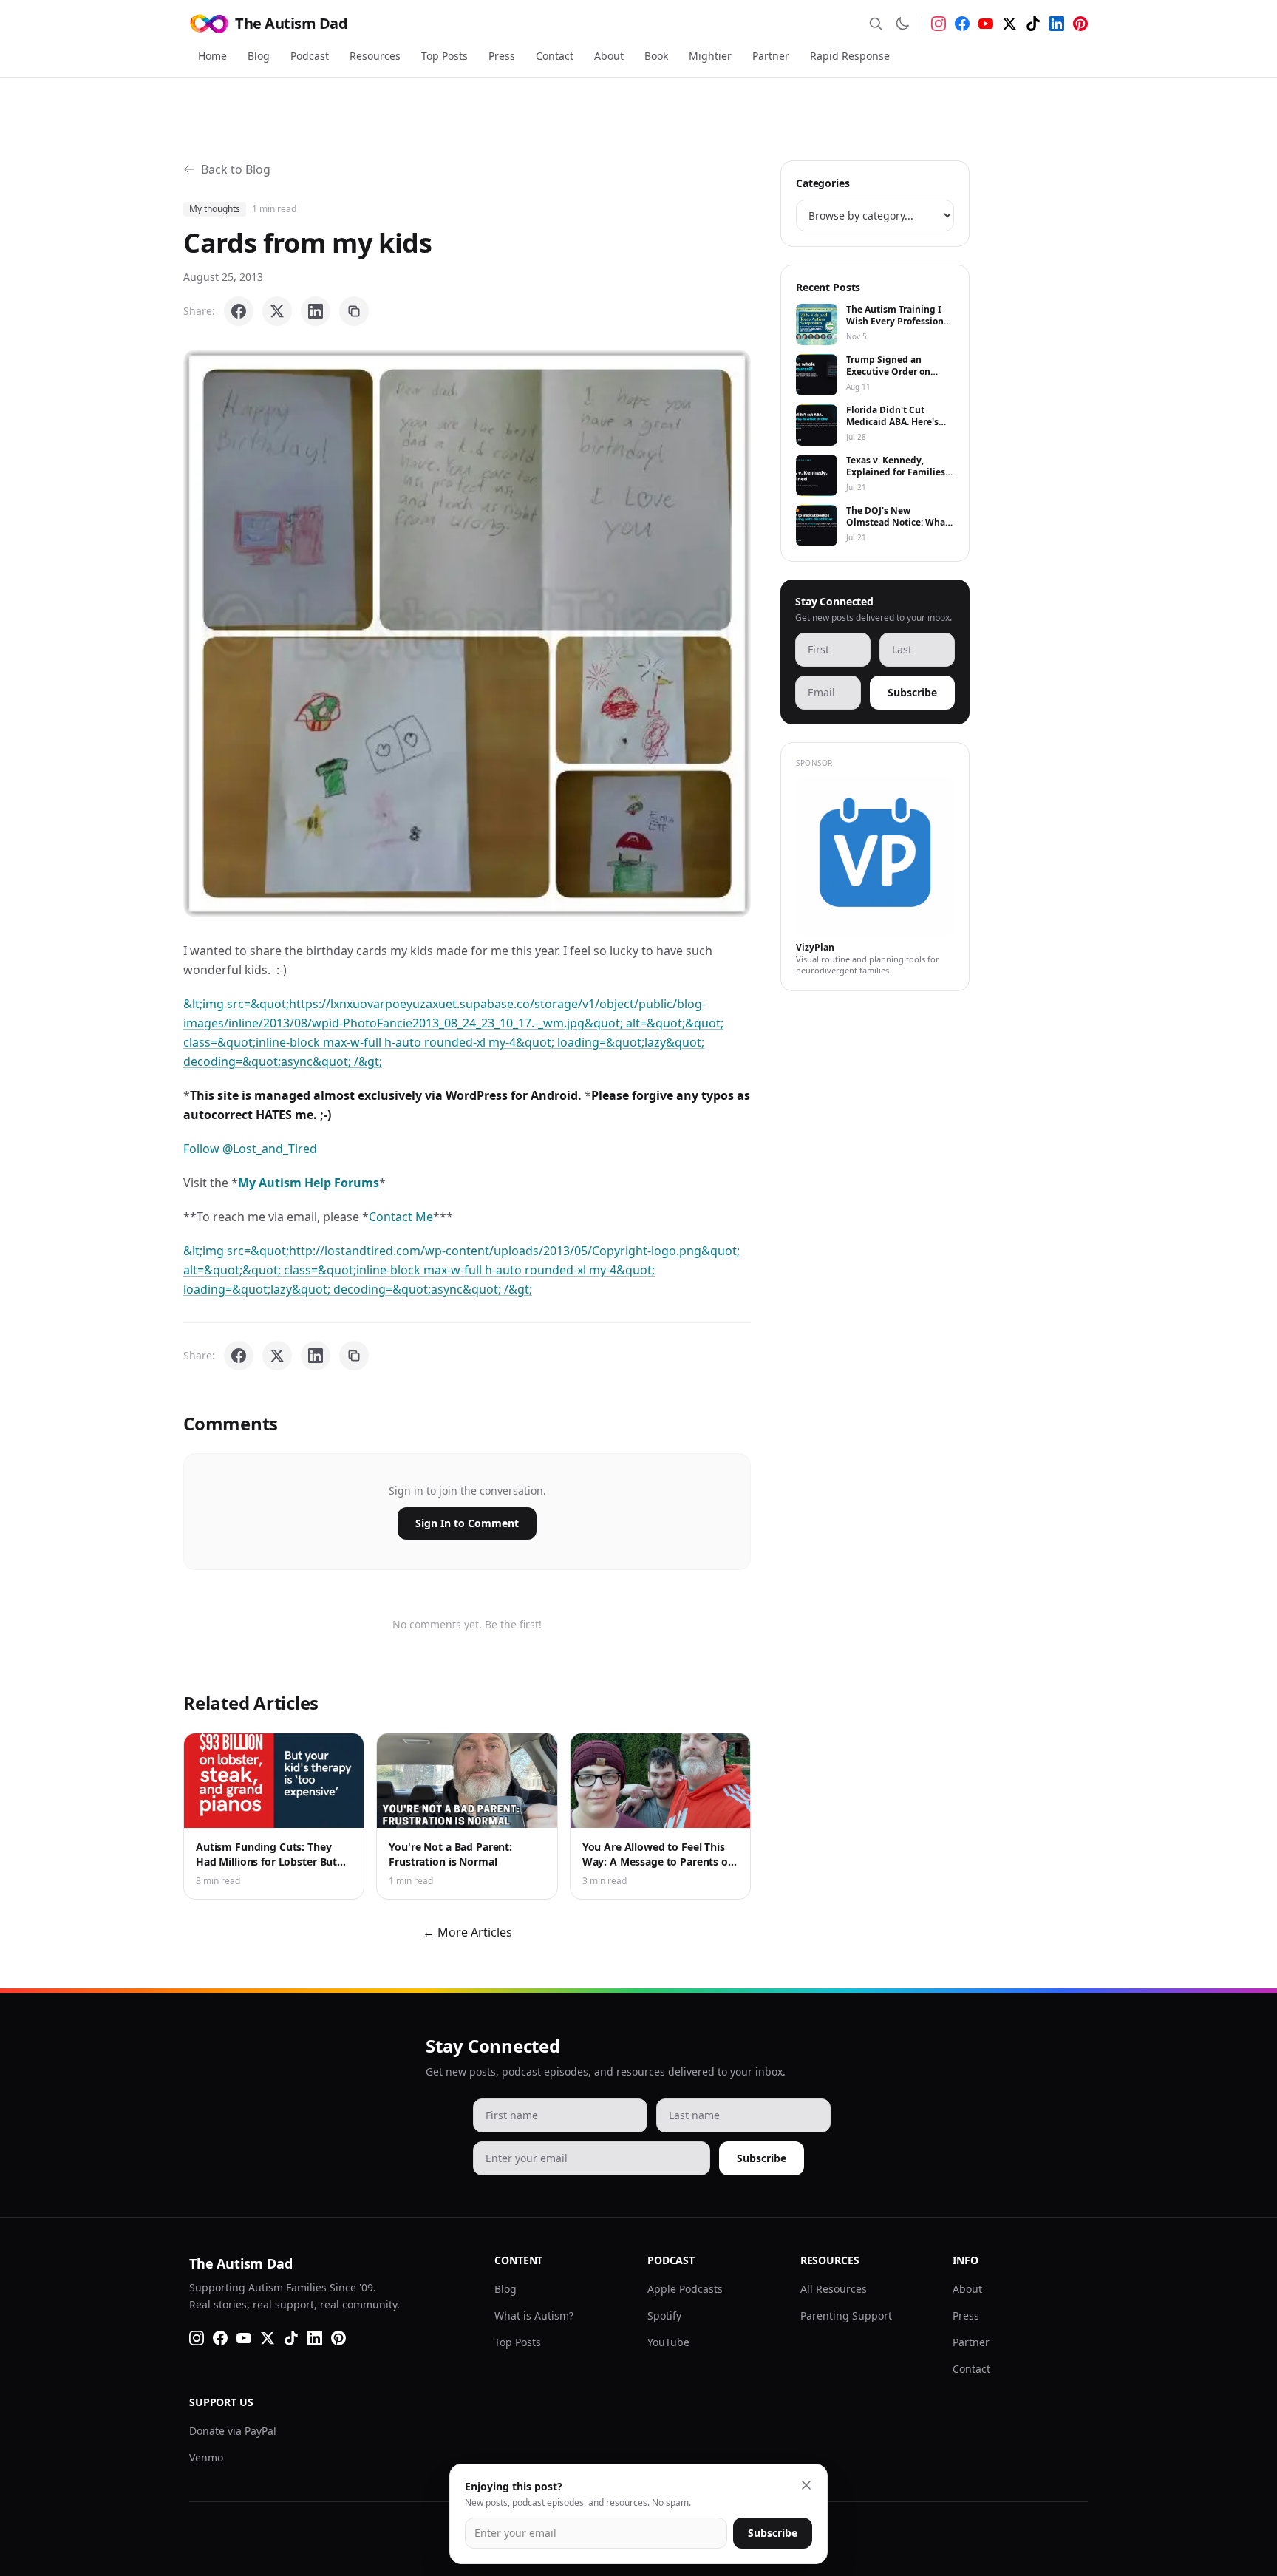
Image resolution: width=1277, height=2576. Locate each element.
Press (502, 56)
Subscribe (912, 692)
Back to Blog (236, 169)
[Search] (876, 24)
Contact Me (401, 1217)
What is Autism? (534, 2315)
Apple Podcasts (685, 2289)
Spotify (664, 2315)
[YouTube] (986, 24)
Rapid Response (850, 56)
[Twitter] (1009, 24)
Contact (555, 56)
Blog (259, 56)
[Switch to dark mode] (902, 24)
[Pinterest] (1080, 24)
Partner (771, 56)
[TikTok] (1033, 24)
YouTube (668, 2342)
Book (656, 56)
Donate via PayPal (233, 2431)
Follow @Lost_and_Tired (250, 1149)
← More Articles (467, 1932)
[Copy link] (354, 311)
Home (212, 56)
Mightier (710, 56)
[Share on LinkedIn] (316, 311)
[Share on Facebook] (239, 311)
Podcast (310, 56)
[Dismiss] (806, 2485)
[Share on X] (277, 311)
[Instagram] (939, 24)
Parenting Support (846, 2315)
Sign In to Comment (467, 1523)
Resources (375, 56)
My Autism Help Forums (309, 1183)
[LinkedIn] (1057, 24)
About (609, 56)
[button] (467, 633)
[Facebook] (962, 24)
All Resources (834, 2289)
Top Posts (445, 56)
